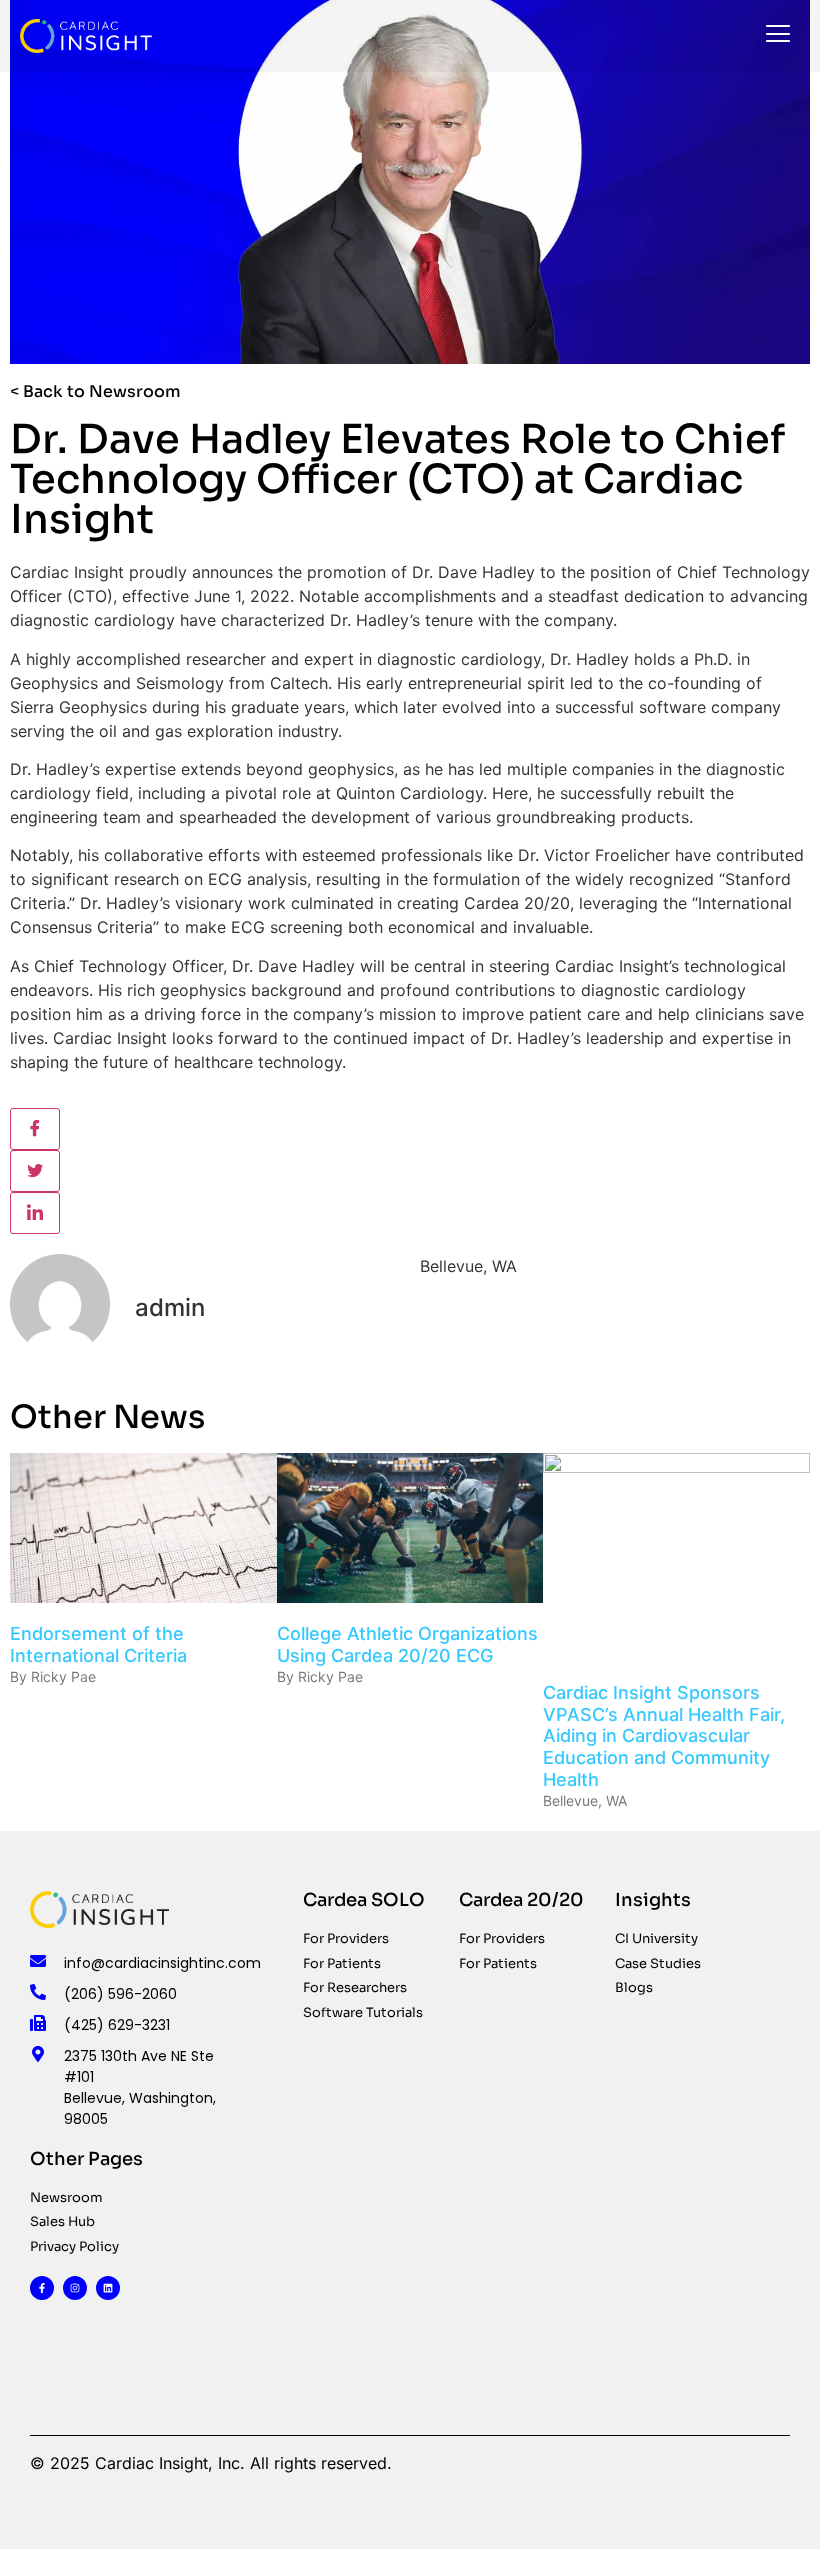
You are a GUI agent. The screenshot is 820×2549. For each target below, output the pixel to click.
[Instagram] (75, 2288)
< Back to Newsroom (95, 391)
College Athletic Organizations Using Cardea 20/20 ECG (407, 1644)
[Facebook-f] (42, 2288)
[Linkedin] (108, 2288)
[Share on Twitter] (35, 1171)
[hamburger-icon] (777, 36)
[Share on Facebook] (35, 1129)
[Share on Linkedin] (35, 1213)
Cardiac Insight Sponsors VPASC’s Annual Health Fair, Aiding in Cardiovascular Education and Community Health (664, 1735)
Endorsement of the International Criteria (98, 1644)
